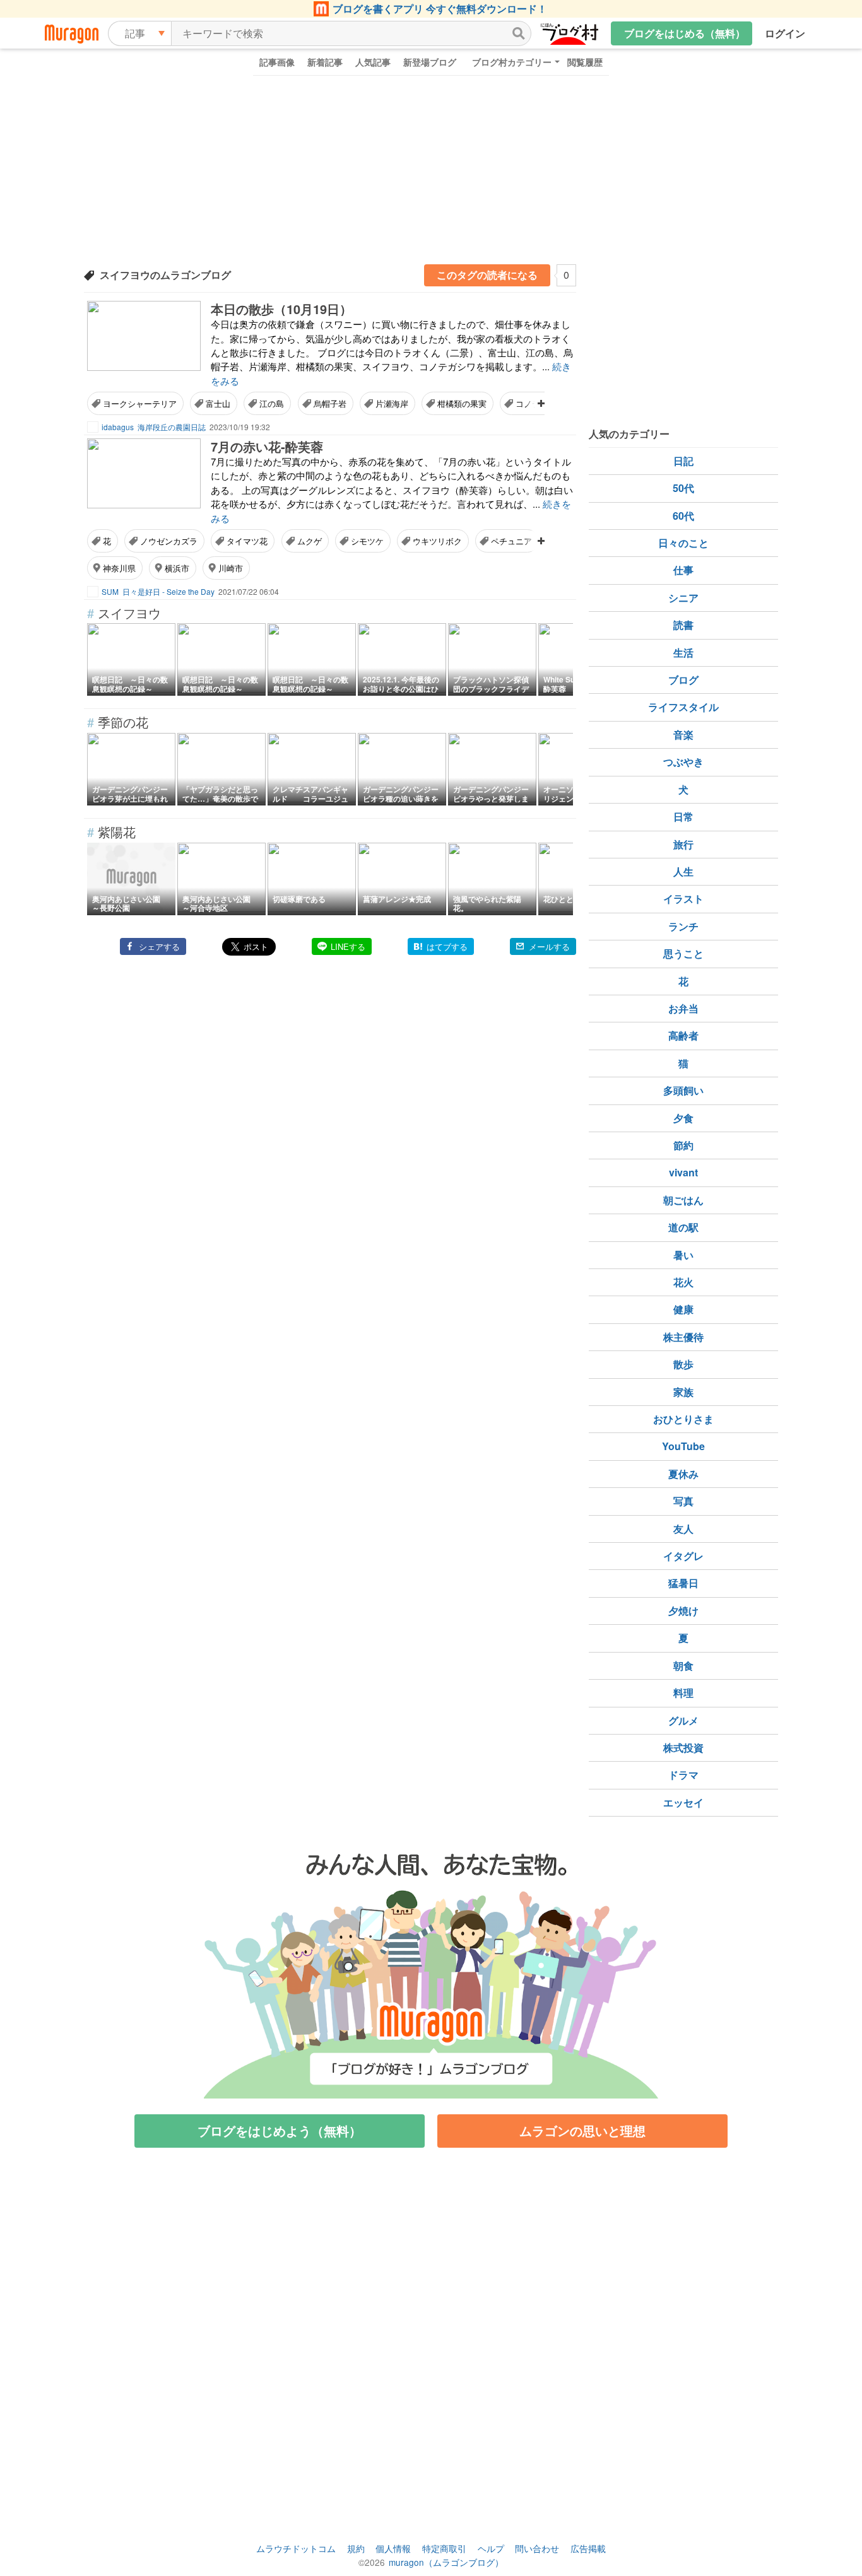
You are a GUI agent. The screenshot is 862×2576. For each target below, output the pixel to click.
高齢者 (683, 1035)
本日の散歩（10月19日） (281, 309)
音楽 (683, 735)
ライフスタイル (683, 707)
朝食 (683, 1666)
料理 (683, 1693)
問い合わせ (537, 2548)
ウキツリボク (437, 541)
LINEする (348, 946)
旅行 (683, 844)
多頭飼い (683, 1090)
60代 (683, 516)
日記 (683, 461)
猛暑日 (683, 1583)
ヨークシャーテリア (140, 403)
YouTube (683, 1446)
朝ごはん (683, 1200)
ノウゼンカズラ (169, 541)
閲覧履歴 (585, 62)
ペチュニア (511, 541)
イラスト (683, 899)
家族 (683, 1392)
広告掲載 (588, 2548)
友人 (683, 1529)
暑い (683, 1255)
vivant (683, 1172)
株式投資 (683, 1748)
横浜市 (177, 568)
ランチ (683, 926)
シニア (683, 598)
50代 (683, 488)
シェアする (159, 946)
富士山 (218, 403)
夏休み (683, 1474)
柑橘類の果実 (462, 403)
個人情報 (393, 2548)
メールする (549, 946)
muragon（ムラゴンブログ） (446, 2562)
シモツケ (367, 541)
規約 (356, 2548)
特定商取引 (444, 2548)
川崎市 (231, 568)
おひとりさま (683, 1419)
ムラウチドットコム (296, 2548)
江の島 (272, 403)
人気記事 (373, 62)
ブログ (683, 680)
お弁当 (683, 1008)
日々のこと (683, 543)
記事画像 (277, 62)
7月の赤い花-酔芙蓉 (267, 446)
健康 (683, 1309)
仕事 (683, 570)
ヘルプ (491, 2548)
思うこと (683, 953)
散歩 (683, 1364)
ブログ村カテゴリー (512, 62)
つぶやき (683, 762)
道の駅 (683, 1227)
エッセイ (683, 1802)
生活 (683, 653)
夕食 (683, 1118)
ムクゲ (310, 541)
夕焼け (683, 1611)
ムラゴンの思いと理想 (582, 2130)
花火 (683, 1282)
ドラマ (683, 1775)
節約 (683, 1145)
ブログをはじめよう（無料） (280, 2130)
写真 (683, 1501)
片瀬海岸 (392, 403)
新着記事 (325, 62)
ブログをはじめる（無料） (685, 33)
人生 (683, 871)
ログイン (785, 33)
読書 (683, 625)
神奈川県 (119, 568)
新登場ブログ (430, 62)
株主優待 (683, 1337)
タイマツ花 (247, 541)
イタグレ (683, 1556)
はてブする (447, 946)
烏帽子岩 (330, 403)
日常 (683, 817)
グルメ (683, 1720)
